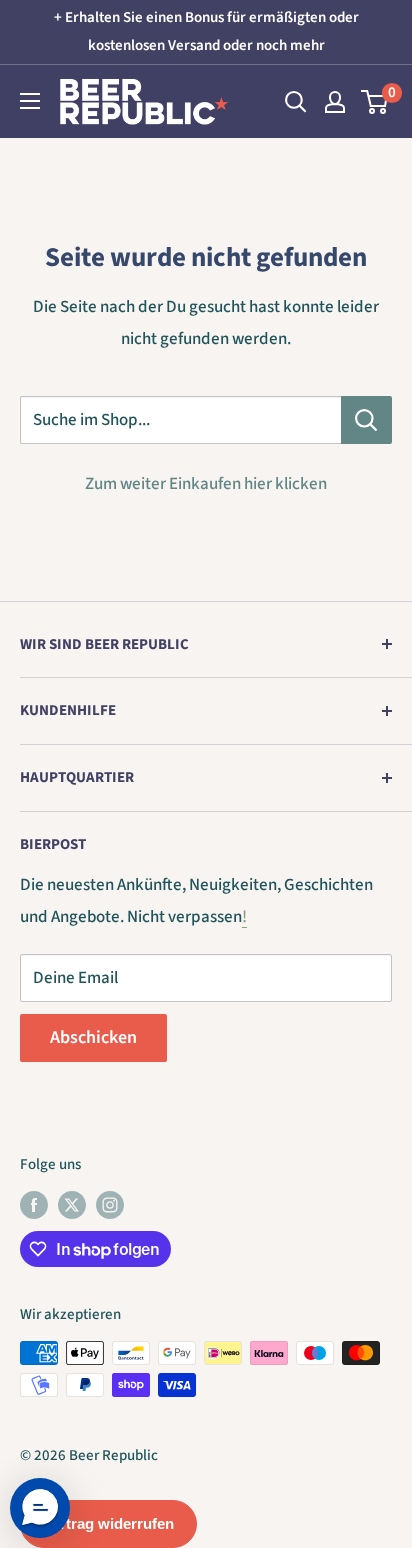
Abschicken (93, 1037)
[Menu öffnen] (30, 101)
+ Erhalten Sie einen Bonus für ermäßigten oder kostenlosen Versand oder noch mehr (206, 31)
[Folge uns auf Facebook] (34, 1205)
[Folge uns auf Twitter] (72, 1205)
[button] (40, 1508)
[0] (375, 102)
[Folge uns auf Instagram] (110, 1205)
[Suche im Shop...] (366, 420)
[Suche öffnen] (296, 102)
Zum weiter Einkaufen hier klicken (206, 484)
